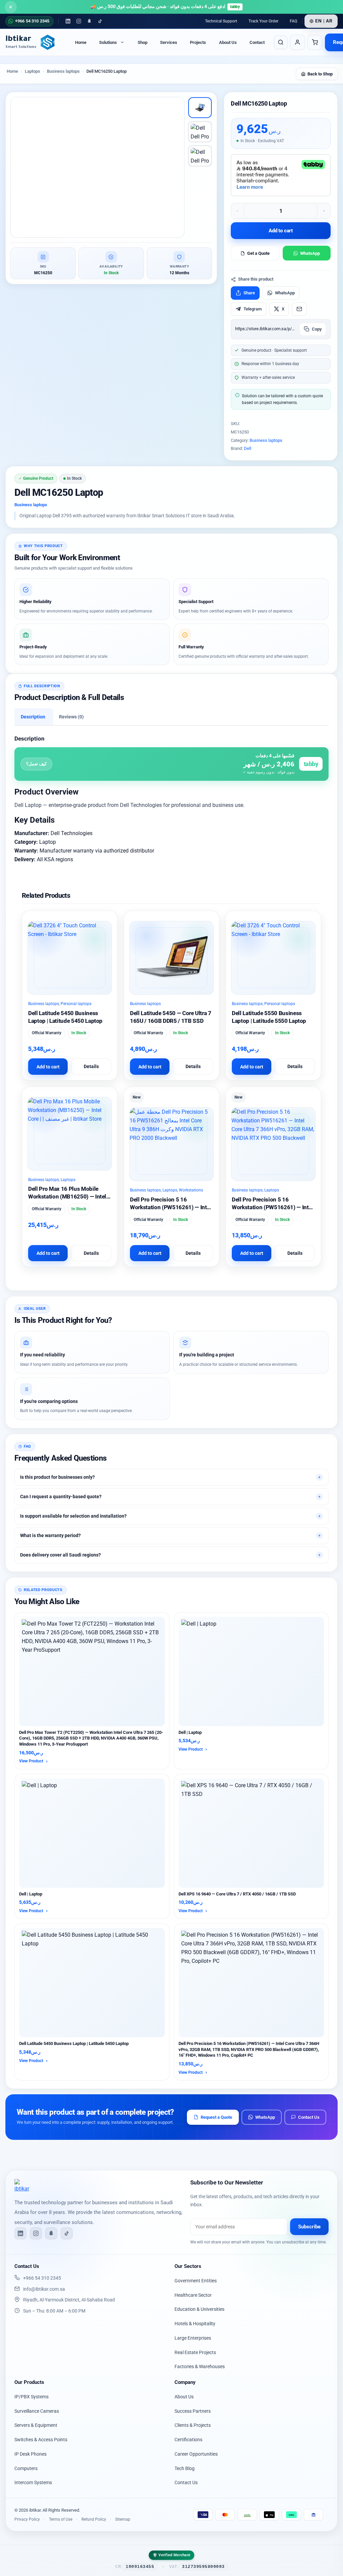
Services (169, 42)
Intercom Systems (33, 2482)
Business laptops (266, 440)
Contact (257, 42)
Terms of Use (61, 2519)
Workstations (191, 1190)
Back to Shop (320, 74)
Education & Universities (199, 2309)
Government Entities (196, 2281)
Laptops (68, 1180)
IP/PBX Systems (31, 2397)
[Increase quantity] (324, 211)
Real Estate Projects (195, 2352)
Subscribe (309, 2227)
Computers (26, 2468)
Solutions (108, 42)
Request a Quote (216, 2117)
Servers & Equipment (36, 2425)
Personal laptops (76, 1004)
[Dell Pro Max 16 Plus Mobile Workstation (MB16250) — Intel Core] (70, 1134)
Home (81, 42)
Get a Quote (258, 253)
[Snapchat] (89, 21)
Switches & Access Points (41, 2440)
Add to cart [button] (48, 1067)
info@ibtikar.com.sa (44, 2289)
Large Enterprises (193, 2338)
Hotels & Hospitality (195, 2324)
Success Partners (193, 2411)
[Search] (281, 42)
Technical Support (221, 21)
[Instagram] (79, 21)
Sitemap (123, 2519)
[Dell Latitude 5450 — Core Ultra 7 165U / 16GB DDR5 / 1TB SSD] (171, 958)
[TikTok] (100, 21)
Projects (198, 42)
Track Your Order (263, 21)
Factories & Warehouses (200, 2366)
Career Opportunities (196, 2454)
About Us (228, 42)
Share (249, 293)
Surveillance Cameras (37, 2411)
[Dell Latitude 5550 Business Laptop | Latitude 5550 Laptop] (273, 958)
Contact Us (309, 2117)
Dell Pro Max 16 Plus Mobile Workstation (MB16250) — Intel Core (67, 1196)
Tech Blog (185, 2468)
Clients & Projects (193, 2425)
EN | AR (324, 21)
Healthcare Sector (193, 2295)
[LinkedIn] (68, 21)
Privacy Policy (27, 2519)
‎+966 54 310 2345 (42, 2278)
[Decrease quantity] (237, 211)
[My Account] (297, 42)
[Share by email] (299, 309)
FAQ (293, 21)
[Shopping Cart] (315, 42)
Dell (248, 448)
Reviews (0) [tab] (71, 717)
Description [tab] (33, 717)
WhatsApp (310, 253)
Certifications (188, 2440)
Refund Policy (94, 2519)
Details (91, 1066)
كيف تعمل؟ (36, 764)
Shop (143, 42)
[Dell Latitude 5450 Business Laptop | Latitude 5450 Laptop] (70, 958)
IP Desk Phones (30, 2454)
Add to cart (281, 231)
